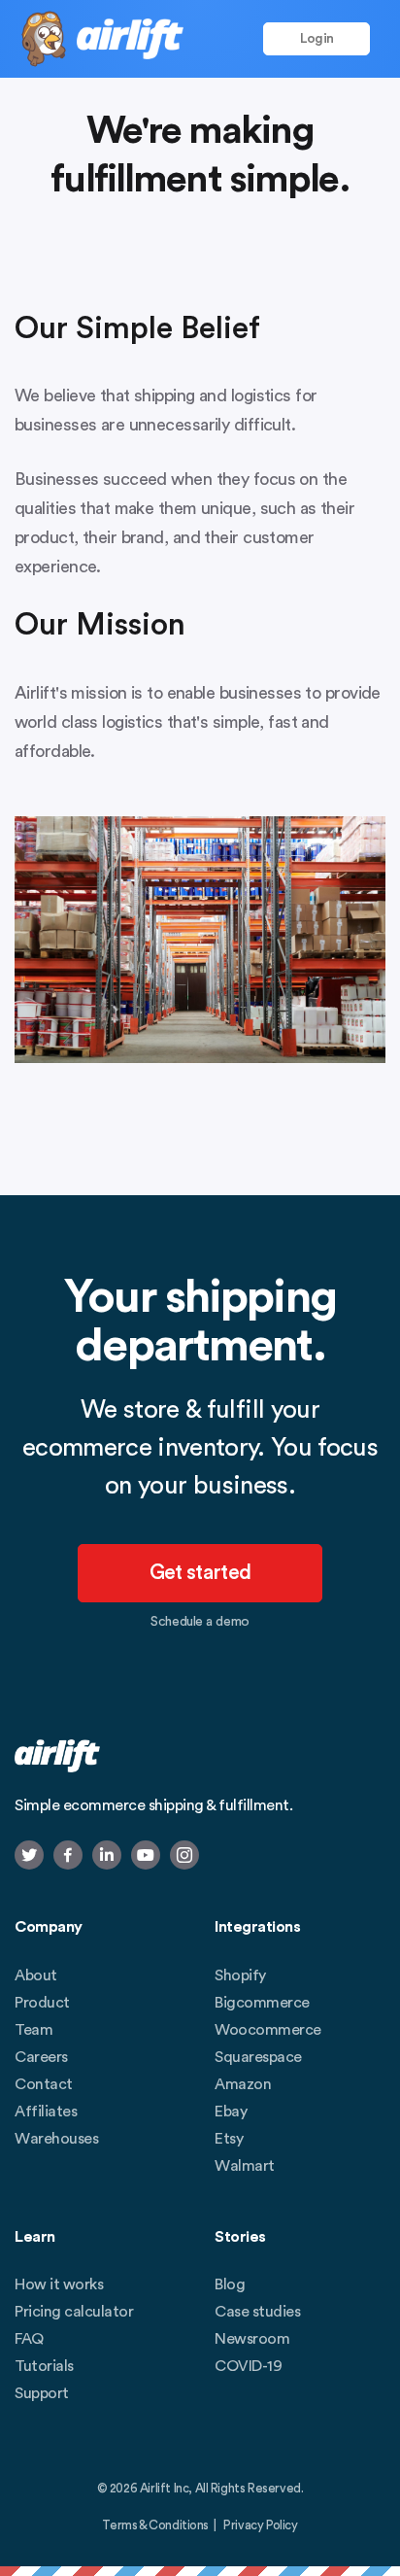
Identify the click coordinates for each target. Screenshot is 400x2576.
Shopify (240, 1975)
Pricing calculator (74, 2312)
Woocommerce (268, 2030)
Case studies (257, 2312)
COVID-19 (248, 2366)
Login (317, 39)
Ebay (231, 2112)
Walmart (245, 2166)
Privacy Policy (260, 2525)
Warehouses (56, 2139)
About (36, 1975)
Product (42, 2003)
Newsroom (252, 2339)
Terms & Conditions (155, 2525)
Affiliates (46, 2112)
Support (42, 2393)
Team (33, 2030)
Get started (200, 1574)
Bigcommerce (262, 2003)
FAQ (29, 2339)
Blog (230, 2284)
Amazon (243, 2084)
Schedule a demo (200, 1622)
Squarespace (258, 2057)
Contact (44, 2084)
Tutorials (44, 2366)
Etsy (229, 2139)
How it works (59, 2284)
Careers (41, 2057)
